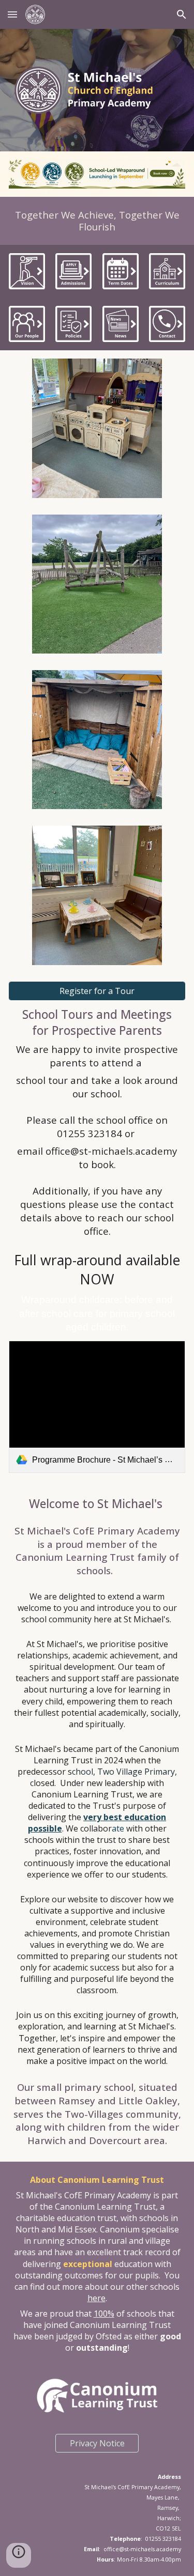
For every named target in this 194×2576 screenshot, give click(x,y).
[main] (97, 221)
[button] (12, 14)
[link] (97, 1407)
